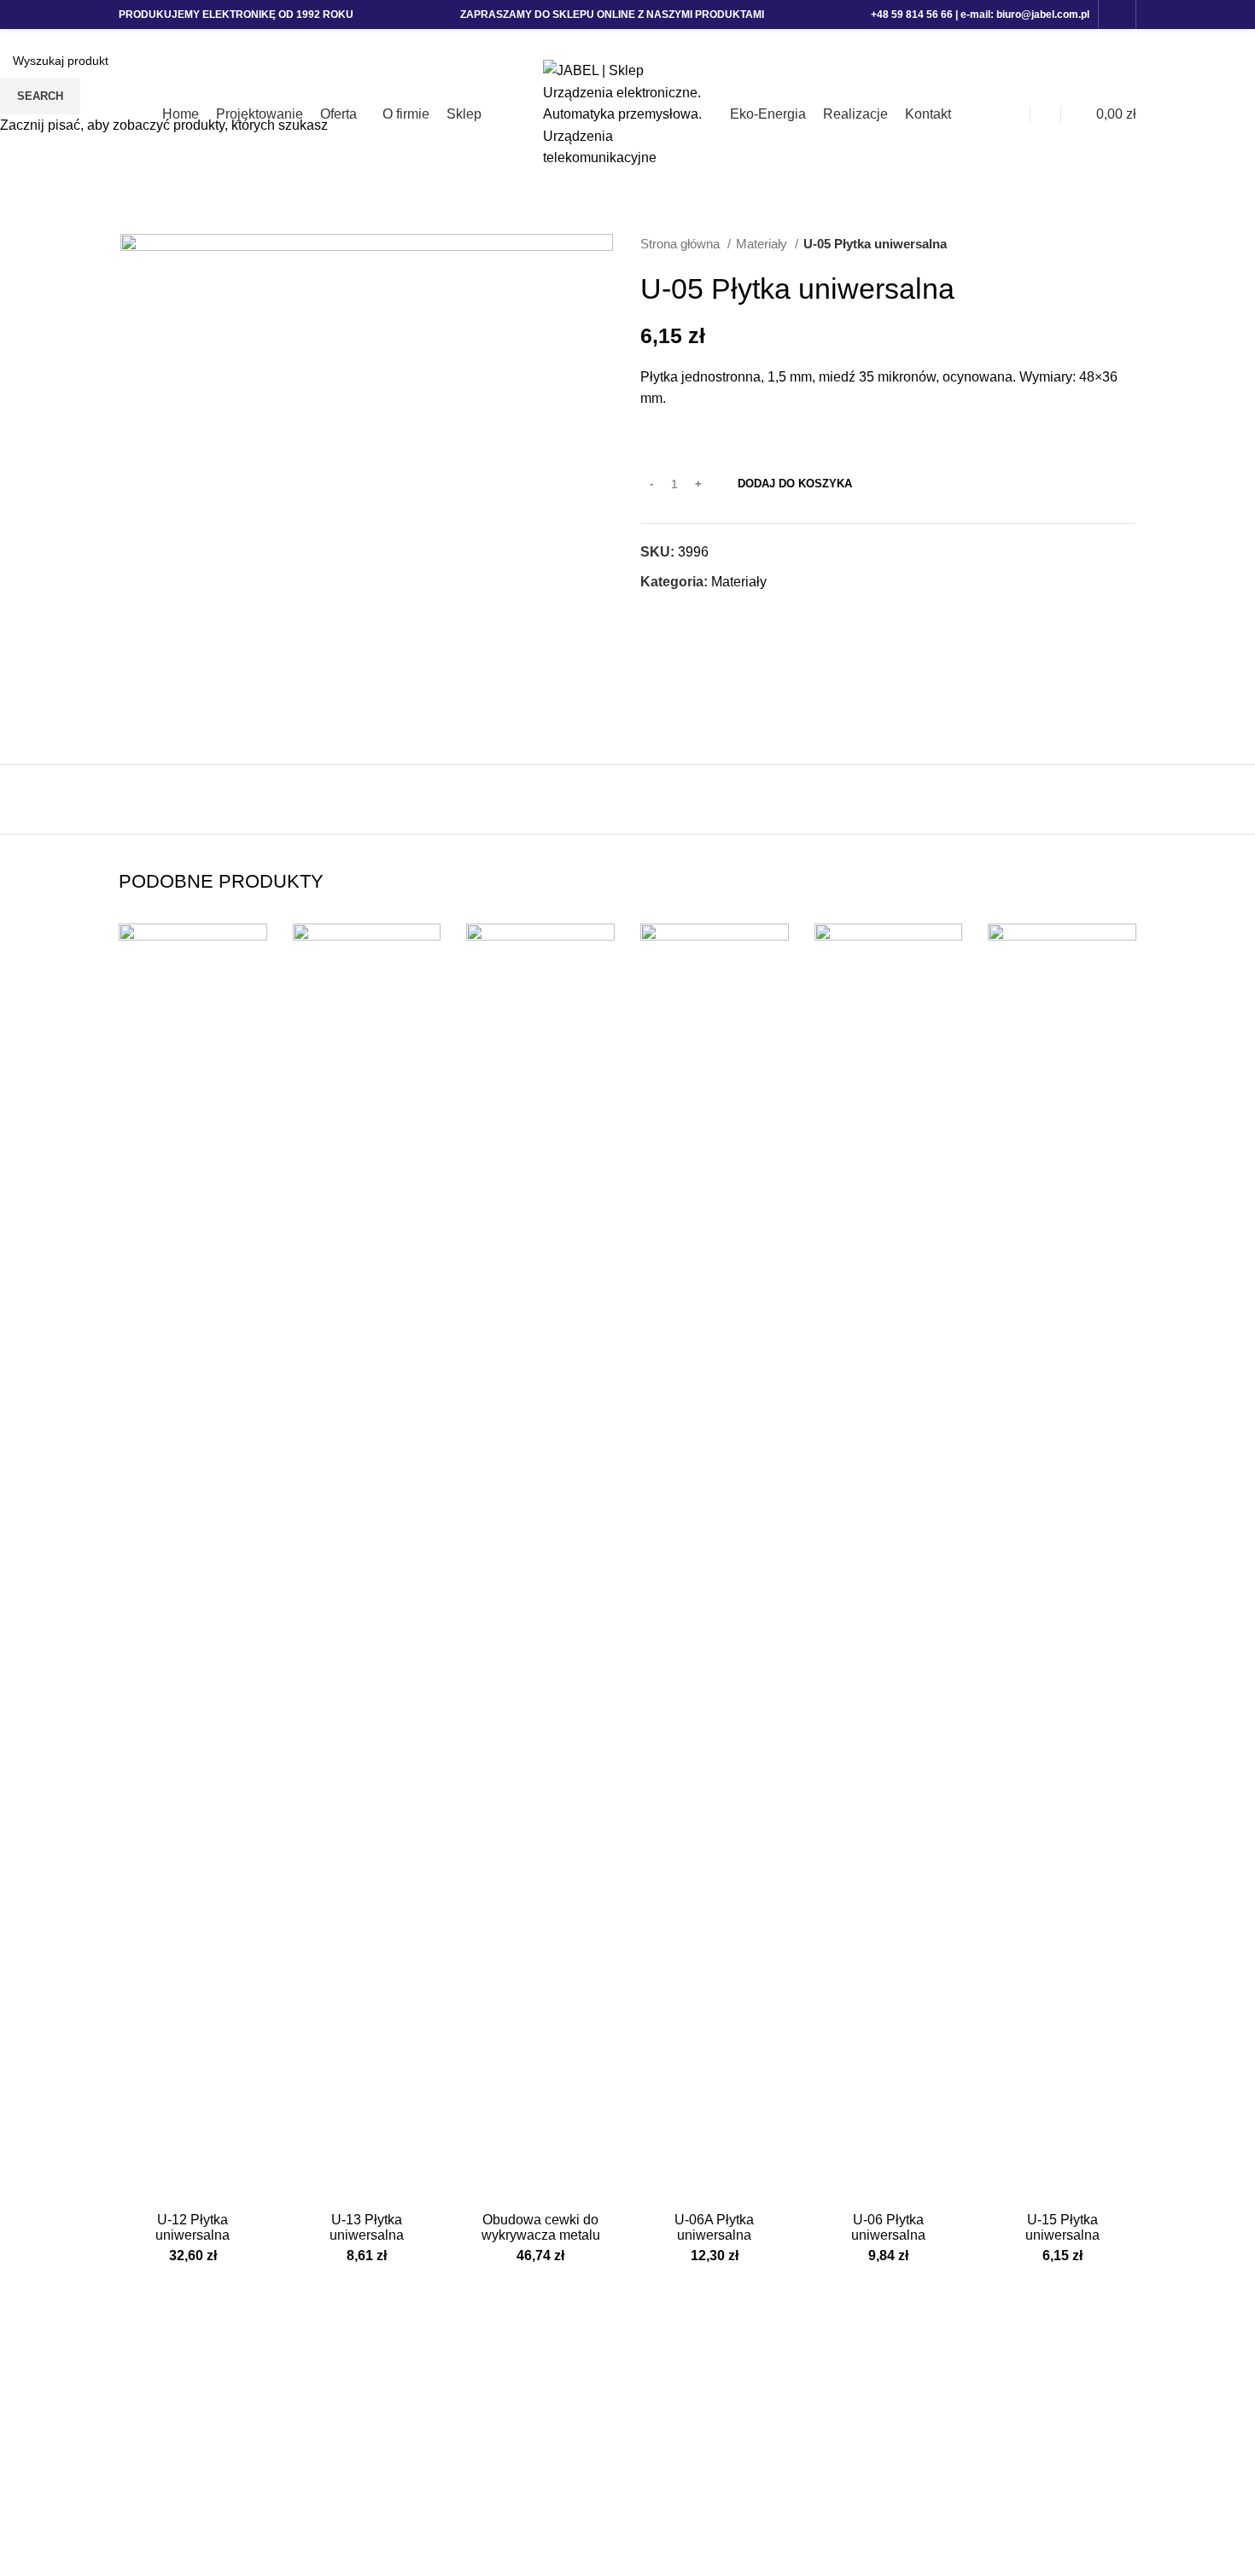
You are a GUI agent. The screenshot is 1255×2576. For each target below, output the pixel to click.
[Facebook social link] (1117, 15)
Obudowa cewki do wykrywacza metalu (541, 2227)
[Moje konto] (1015, 114)
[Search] (1045, 114)
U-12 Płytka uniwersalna (193, 2227)
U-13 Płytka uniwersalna (367, 2227)
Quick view (254, 951)
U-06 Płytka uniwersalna (888, 2227)
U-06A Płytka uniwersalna (714, 2227)
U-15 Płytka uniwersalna (1062, 2227)
